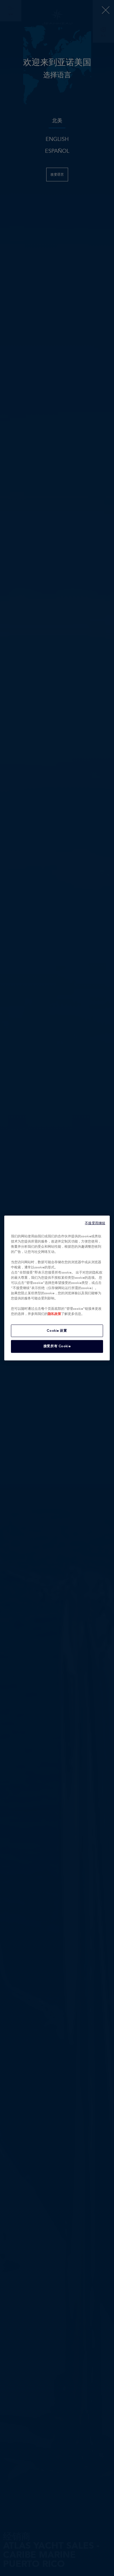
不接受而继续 (95, 1223)
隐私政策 (54, 1314)
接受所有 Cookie (57, 1346)
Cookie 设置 (57, 1330)
